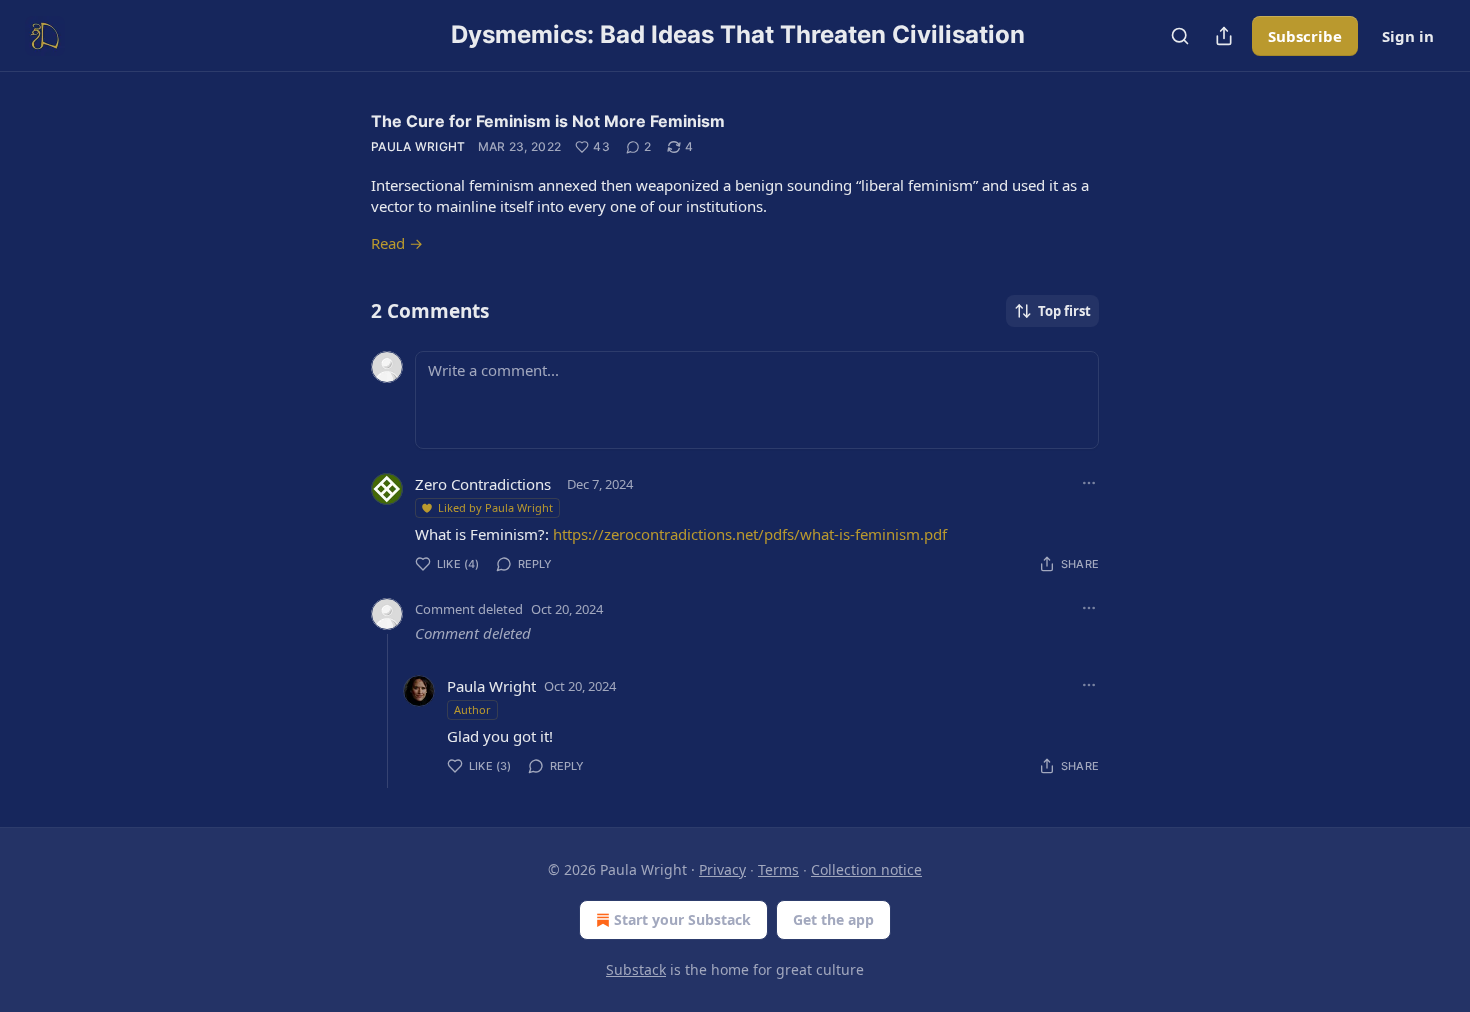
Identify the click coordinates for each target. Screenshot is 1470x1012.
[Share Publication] (1224, 36)
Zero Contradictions (483, 484)
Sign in (1408, 36)
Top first (1064, 311)
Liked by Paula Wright (495, 507)
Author (472, 709)
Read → (397, 243)
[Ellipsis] (1089, 483)
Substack (636, 969)
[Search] (1180, 36)
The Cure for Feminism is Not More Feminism (548, 121)
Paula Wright (418, 146)
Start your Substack (682, 919)
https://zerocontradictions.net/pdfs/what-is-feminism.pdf (750, 534)
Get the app (833, 919)
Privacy (722, 869)
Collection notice (866, 869)
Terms (778, 869)
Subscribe (1305, 36)
